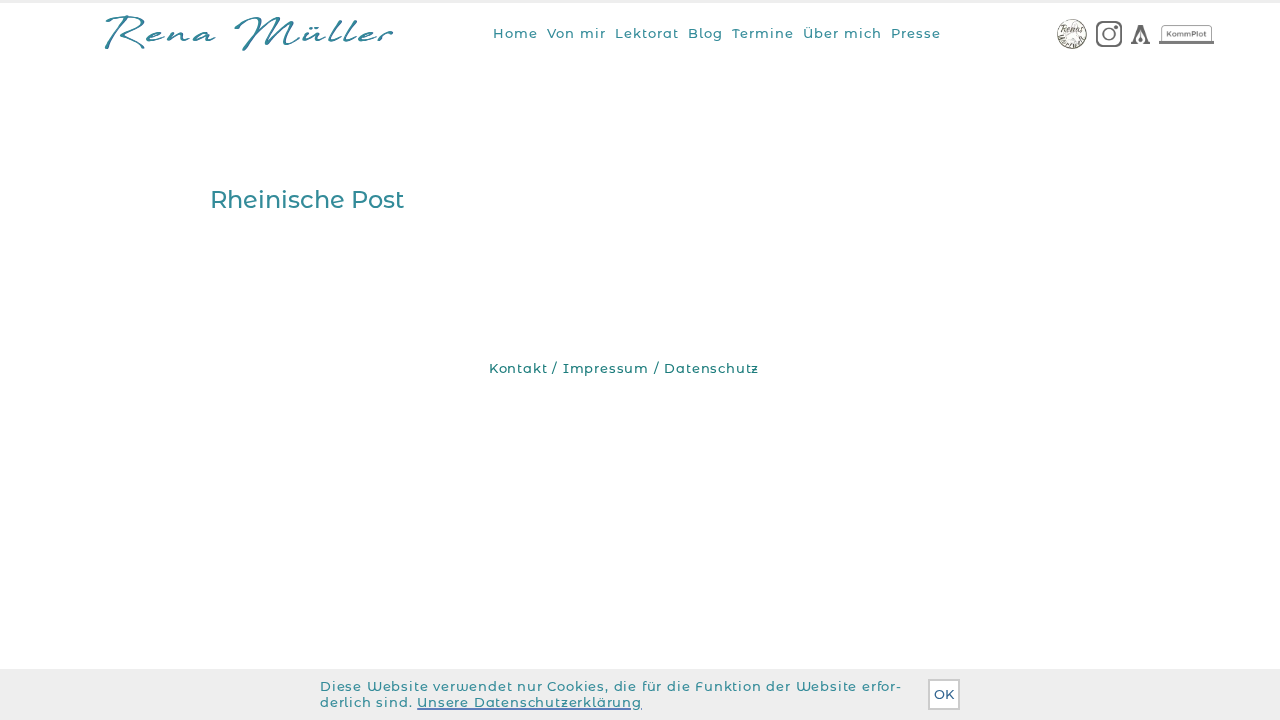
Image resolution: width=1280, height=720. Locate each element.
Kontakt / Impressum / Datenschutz (624, 368)
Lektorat (647, 33)
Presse (916, 33)
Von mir (576, 33)
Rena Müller (249, 37)
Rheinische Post (307, 199)
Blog (705, 33)
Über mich (842, 33)
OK (944, 694)
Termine (763, 33)
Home (515, 33)
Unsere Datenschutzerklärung (529, 702)
